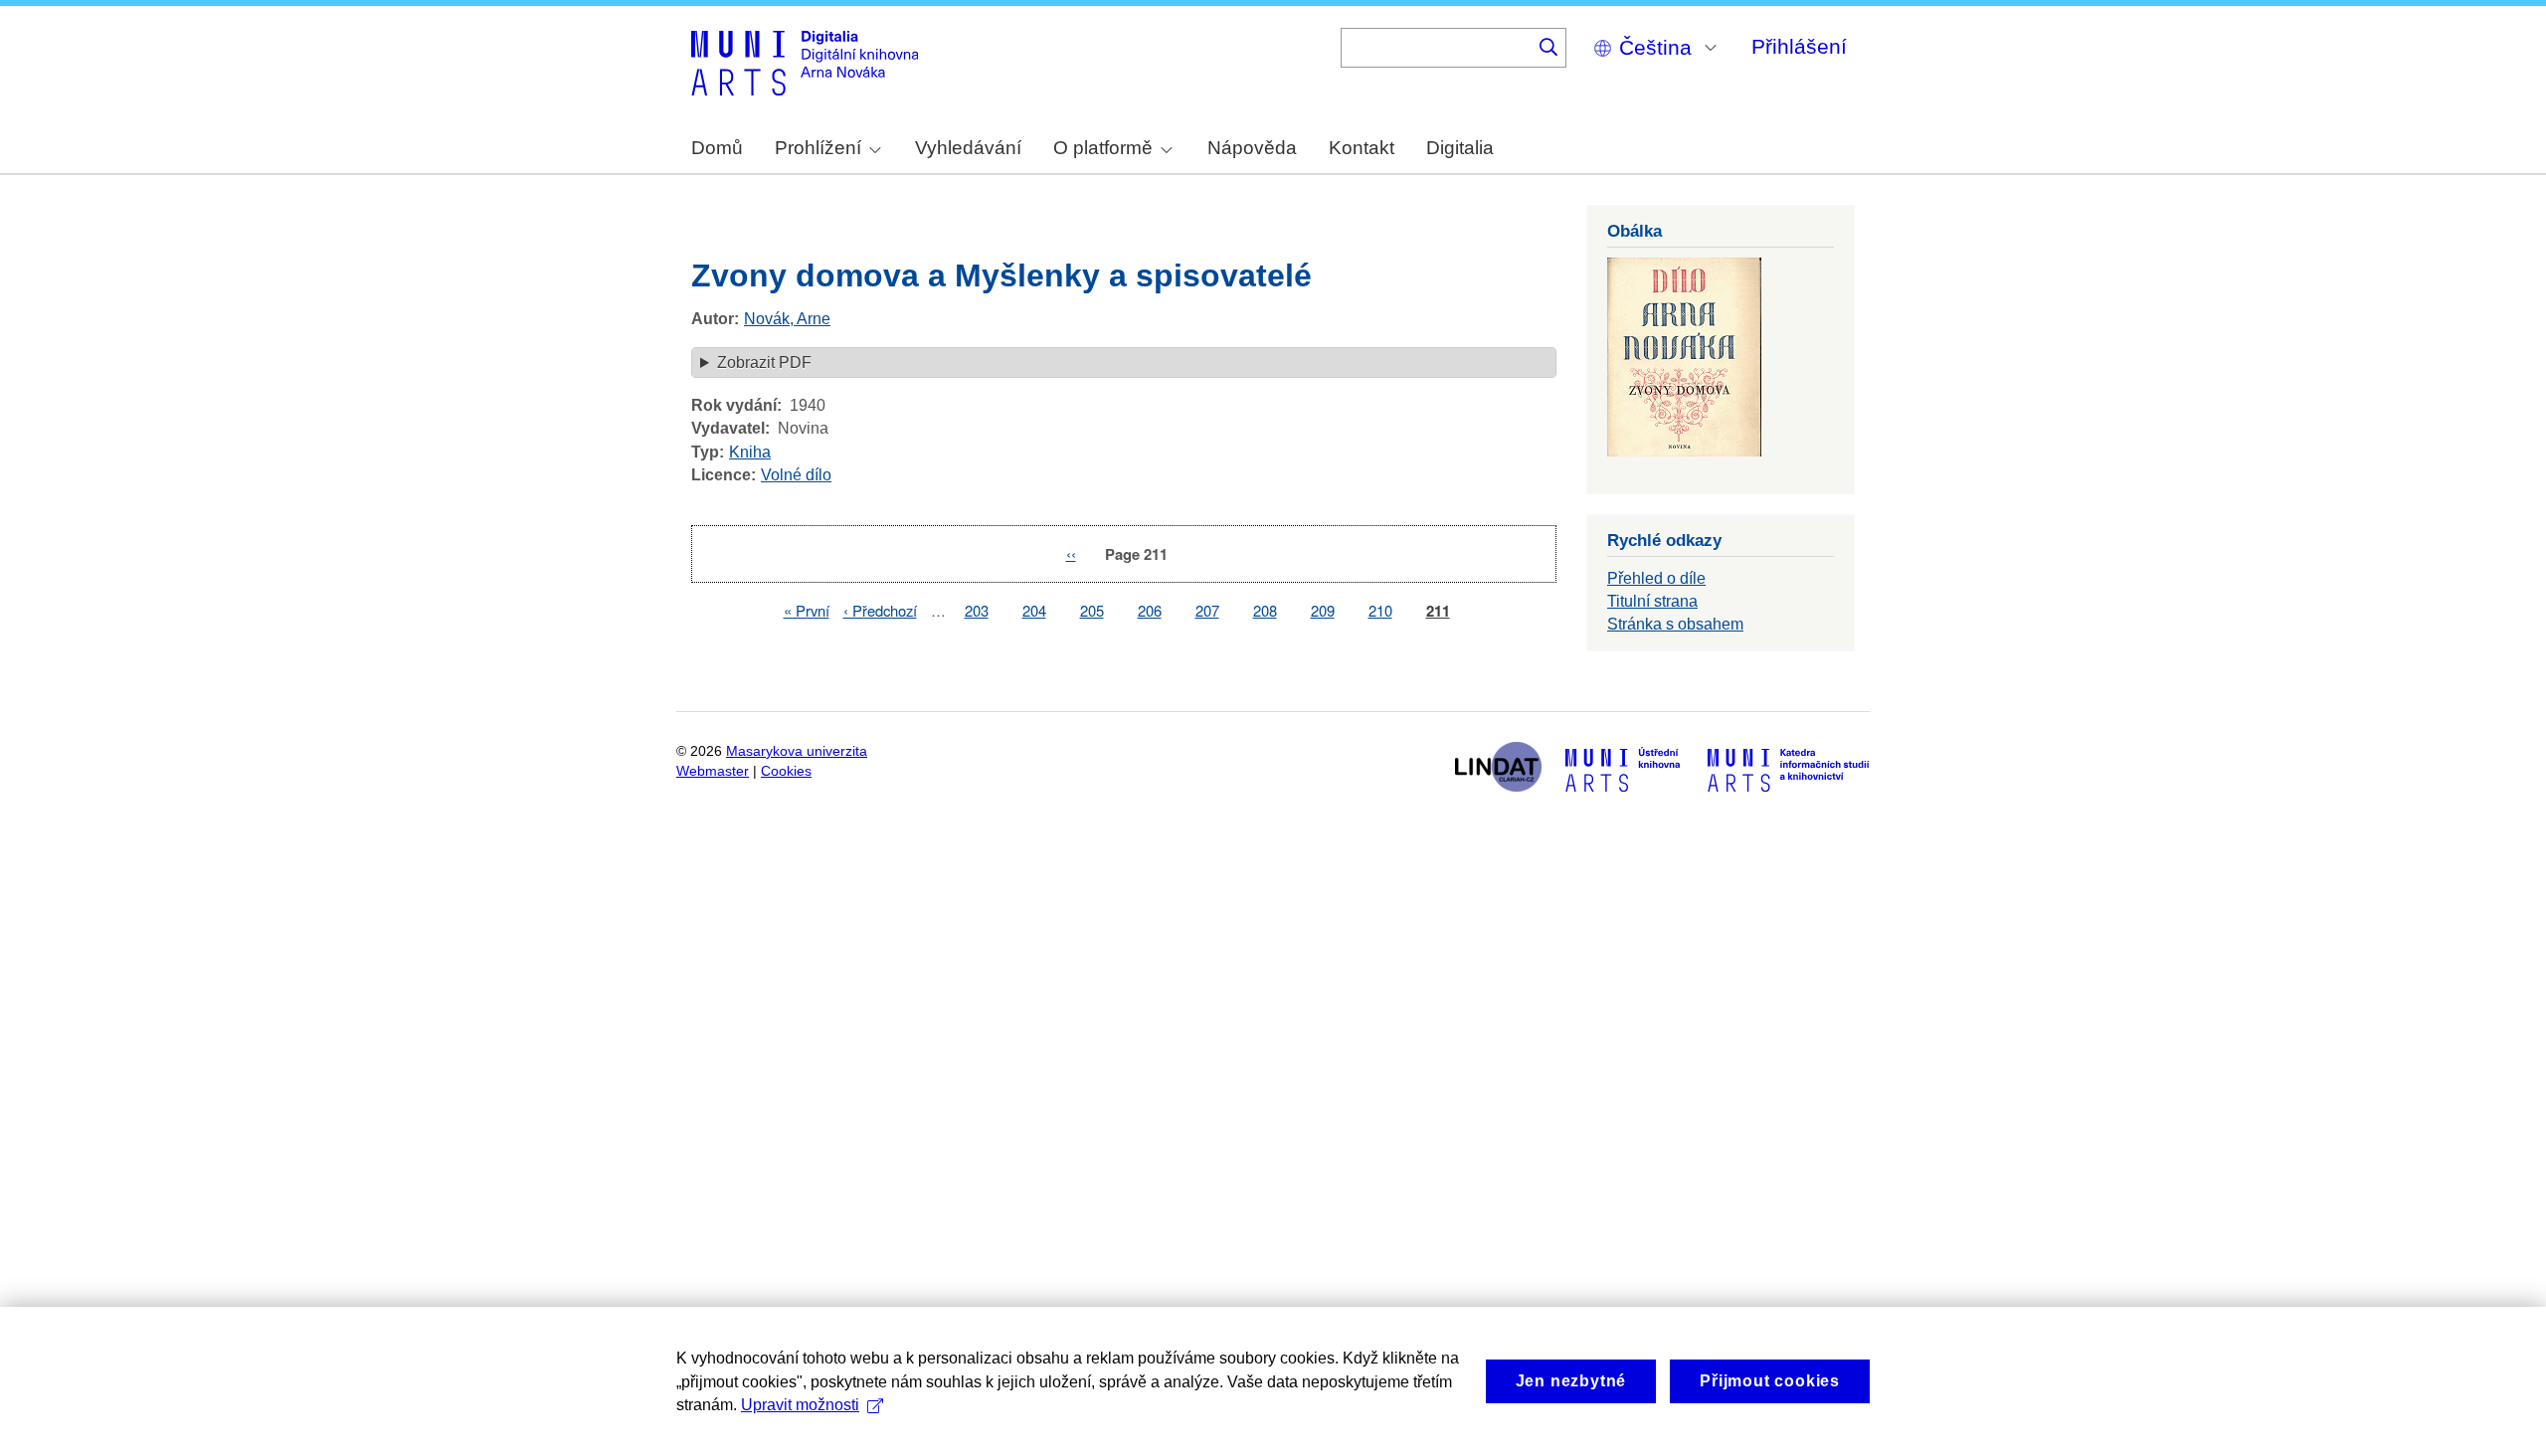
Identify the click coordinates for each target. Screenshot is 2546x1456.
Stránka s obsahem (1675, 624)
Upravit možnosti (800, 1405)
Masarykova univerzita (797, 751)
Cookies (786, 771)
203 (977, 610)
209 (1323, 610)
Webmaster (713, 771)
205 (1092, 610)
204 (1034, 610)
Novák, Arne (787, 319)
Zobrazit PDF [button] (764, 363)
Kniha (750, 452)
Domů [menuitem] (717, 148)
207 (1207, 610)
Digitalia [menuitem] (1460, 148)
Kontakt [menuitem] (1362, 148)
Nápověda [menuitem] (1252, 148)
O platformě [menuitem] (1103, 148)
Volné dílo (796, 475)
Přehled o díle (1656, 578)
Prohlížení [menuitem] (818, 148)
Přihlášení (1799, 46)
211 (1438, 611)
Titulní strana (1652, 601)
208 (1265, 610)
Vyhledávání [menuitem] (968, 148)
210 (1380, 610)
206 (1150, 610)
